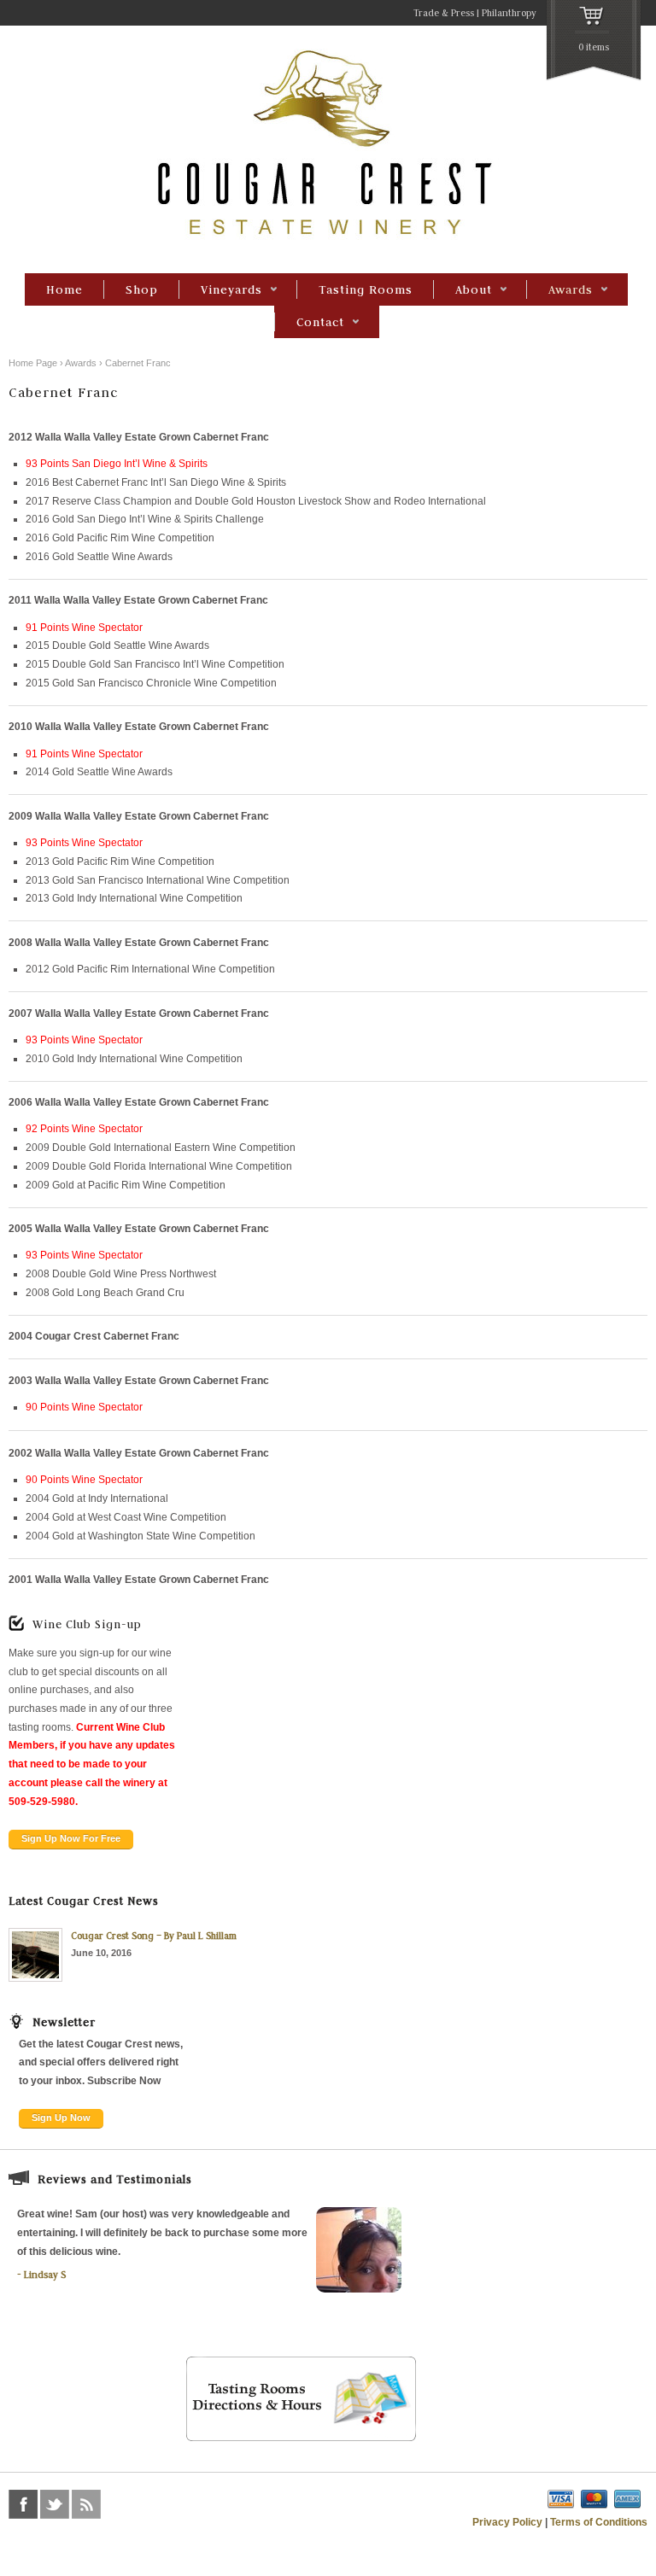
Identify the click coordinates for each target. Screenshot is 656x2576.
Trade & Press (444, 13)
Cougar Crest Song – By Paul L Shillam (154, 1936)
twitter (55, 2504)
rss (86, 2504)
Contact (309, 323)
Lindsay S (45, 2275)
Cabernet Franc (138, 363)
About (463, 290)
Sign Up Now (61, 2117)
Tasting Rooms (366, 289)
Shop (142, 289)
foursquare (118, 2504)
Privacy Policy (507, 2522)
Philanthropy (509, 13)
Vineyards (220, 290)
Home (64, 289)
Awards (559, 290)
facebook (23, 2504)
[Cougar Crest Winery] (328, 237)
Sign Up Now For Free (71, 1838)
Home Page (33, 363)
